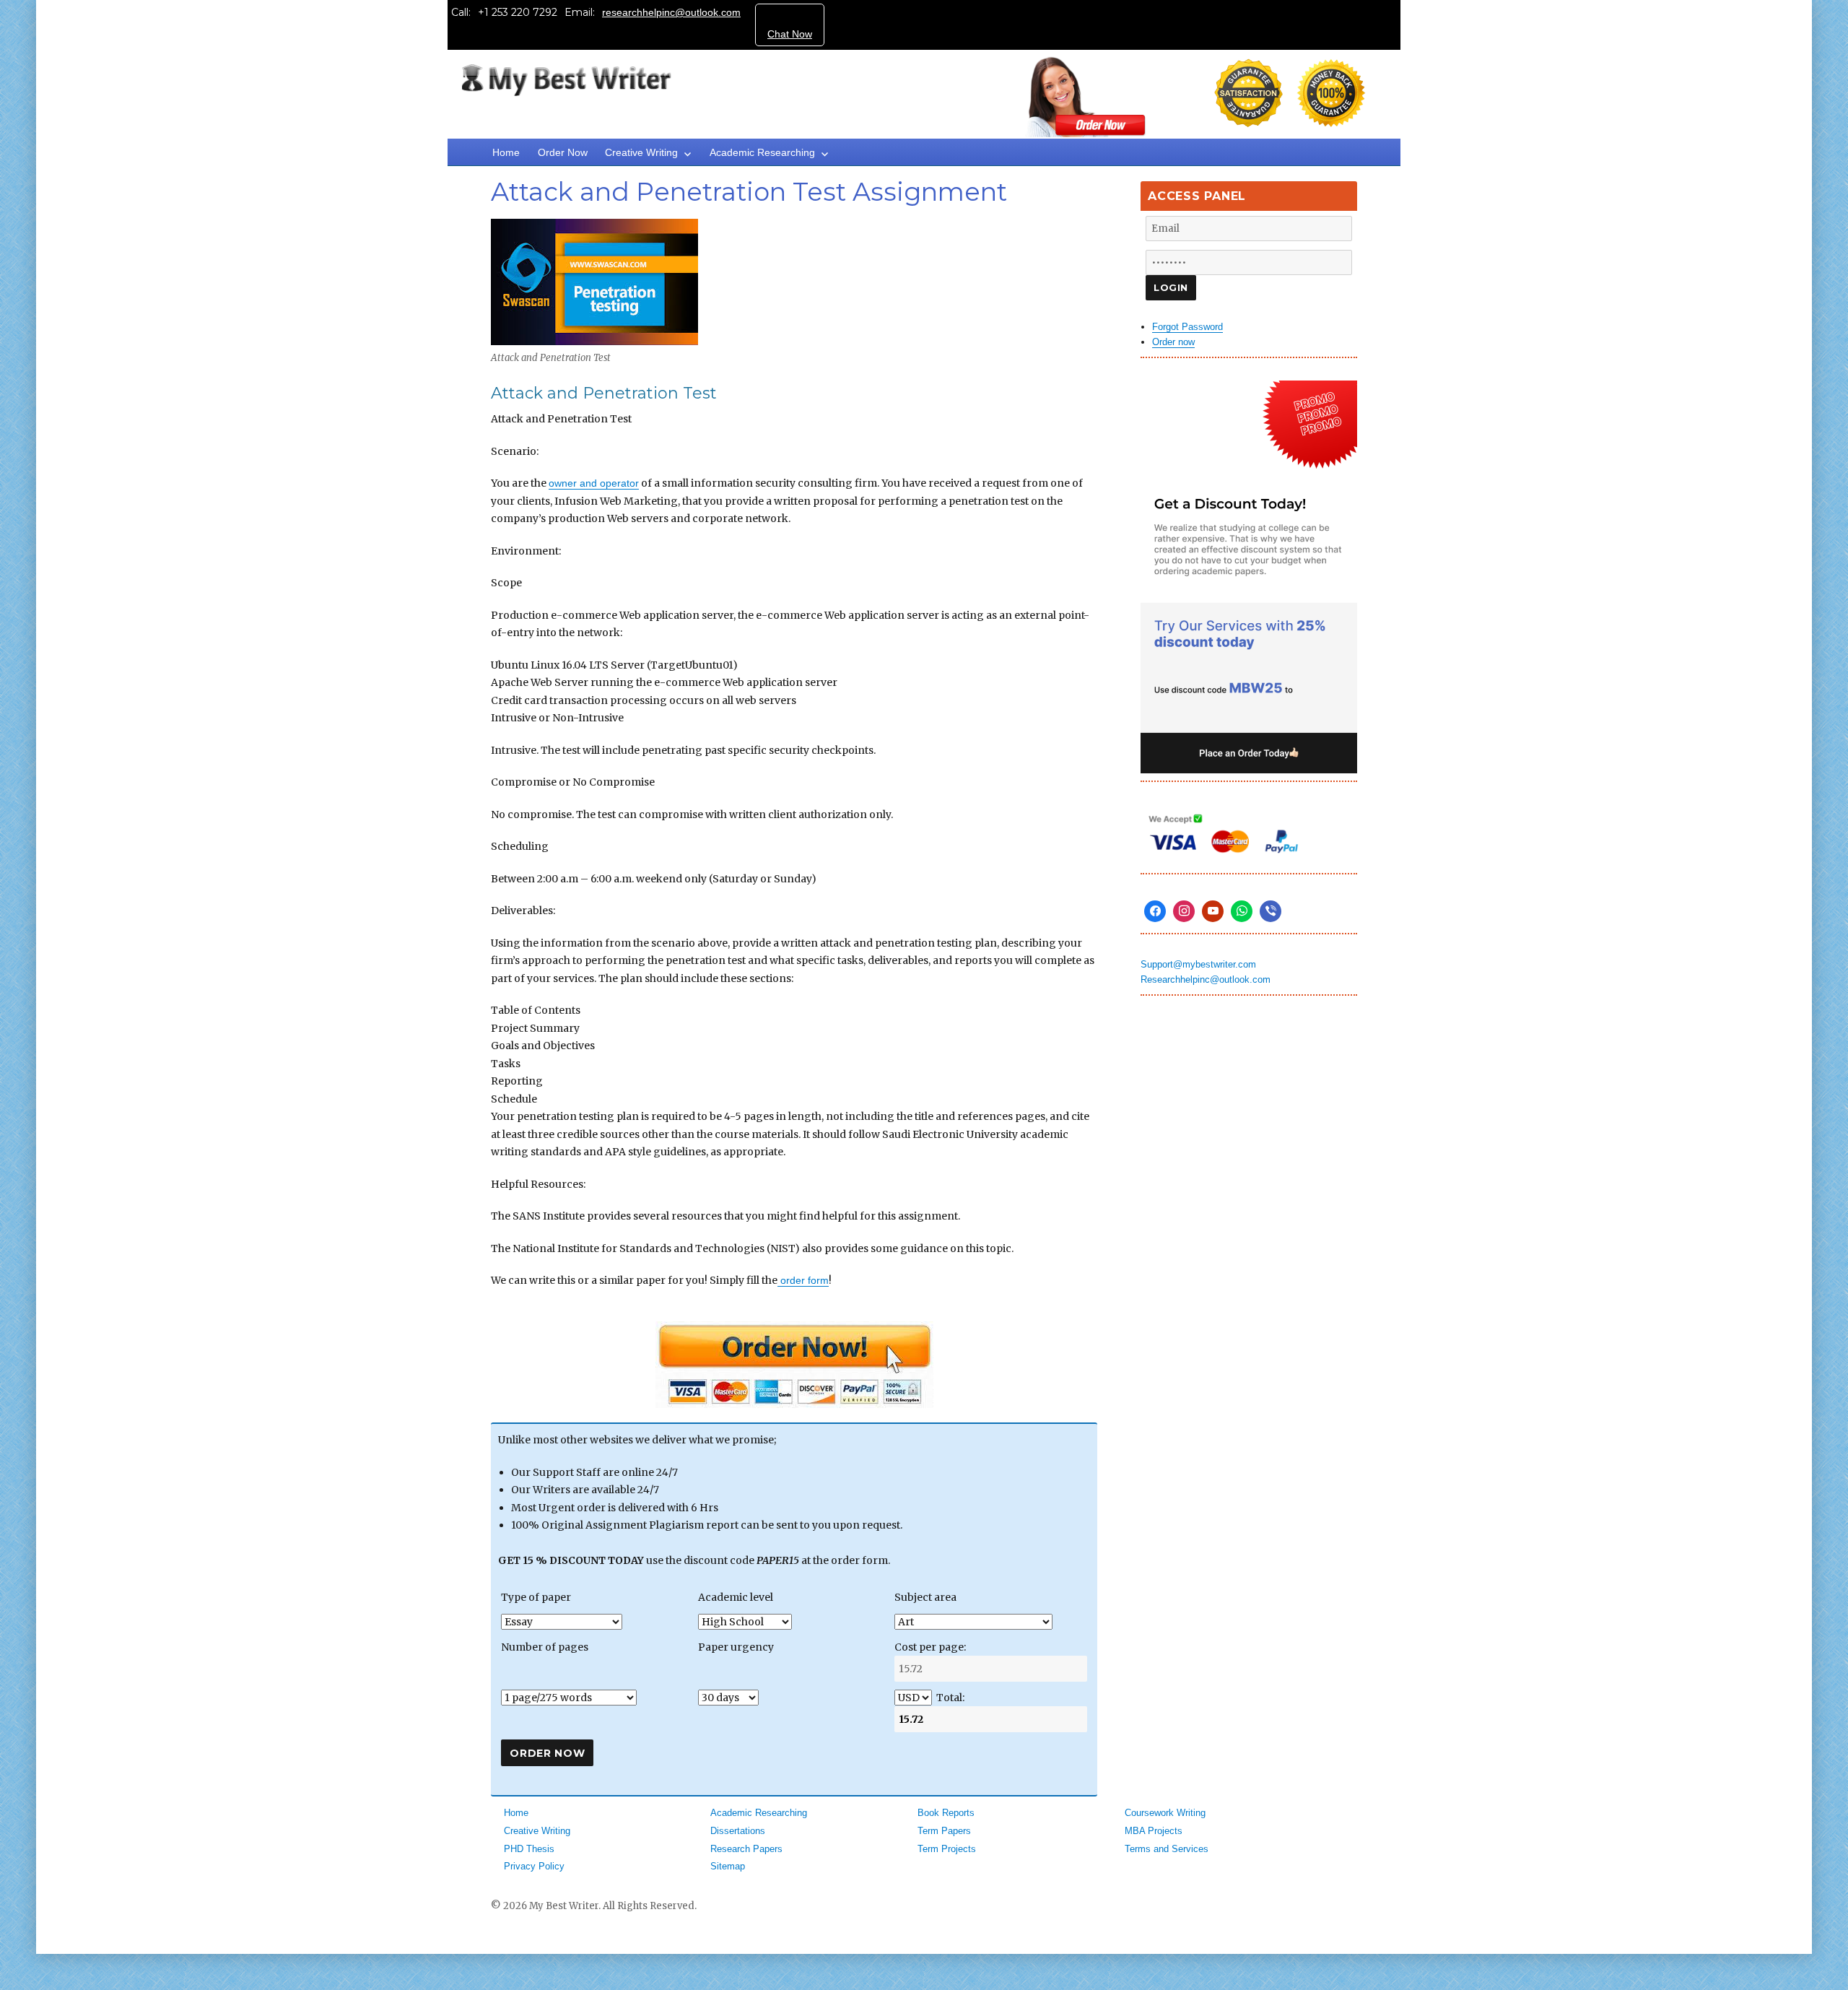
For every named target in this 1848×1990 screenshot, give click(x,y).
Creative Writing (641, 152)
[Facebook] (1155, 911)
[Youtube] (1213, 911)
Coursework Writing (1165, 1813)
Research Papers (746, 1849)
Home (506, 152)
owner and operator (594, 483)
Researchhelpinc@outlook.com (1206, 979)
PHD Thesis (529, 1849)
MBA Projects (1154, 1831)
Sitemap (728, 1866)
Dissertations (738, 1831)
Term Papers (944, 1831)
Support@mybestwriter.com (1198, 964)
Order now (1173, 342)
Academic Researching (762, 152)
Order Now (563, 152)
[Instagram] (1184, 911)
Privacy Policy (534, 1866)
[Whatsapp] (1242, 911)
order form (803, 1280)
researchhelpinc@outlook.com (671, 12)
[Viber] (1270, 911)
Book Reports (946, 1813)
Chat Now (790, 34)
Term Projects (947, 1849)
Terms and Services (1167, 1849)
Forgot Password (1187, 327)
